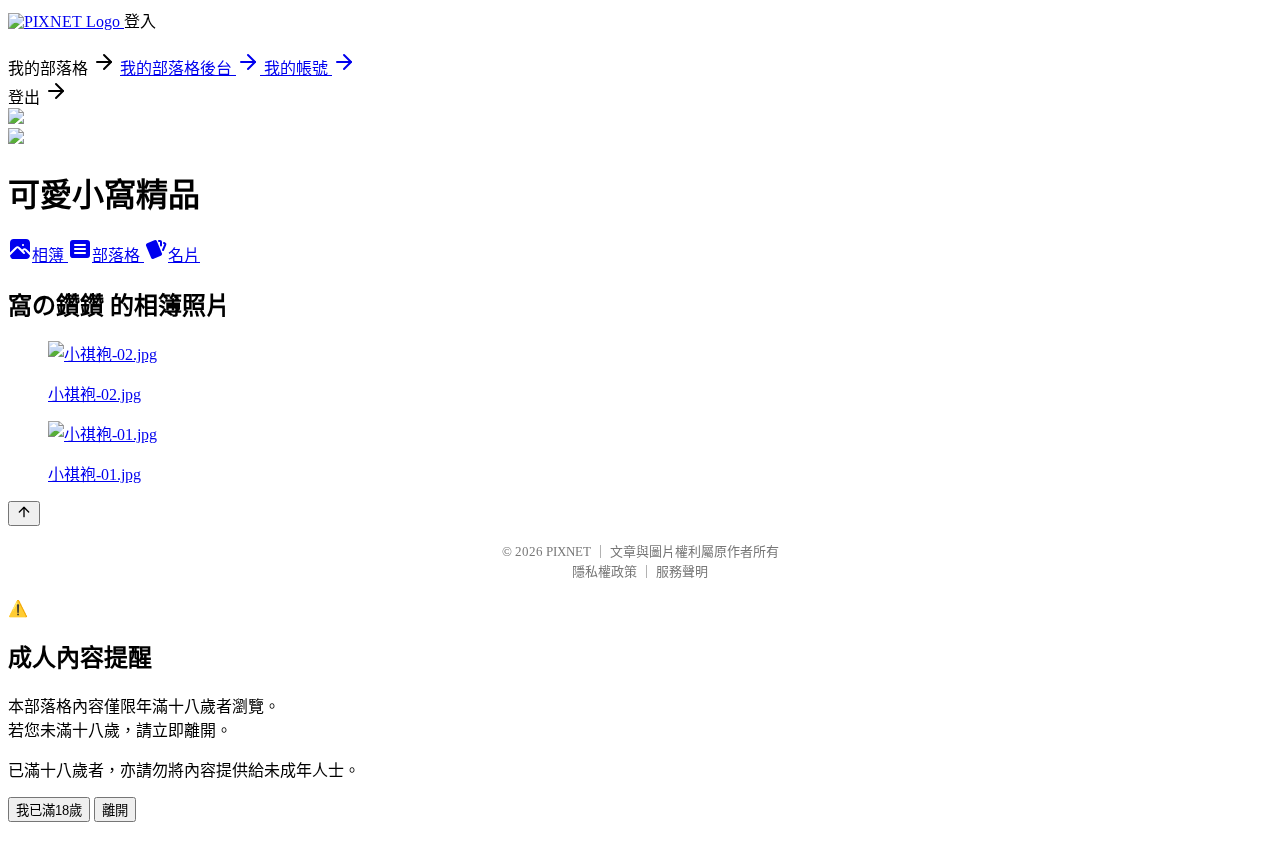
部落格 (118, 255)
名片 (184, 255)
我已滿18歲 (49, 810)
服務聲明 (682, 571)
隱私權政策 (604, 571)
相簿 (50, 255)
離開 (115, 810)
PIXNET (568, 551)
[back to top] (24, 513)
